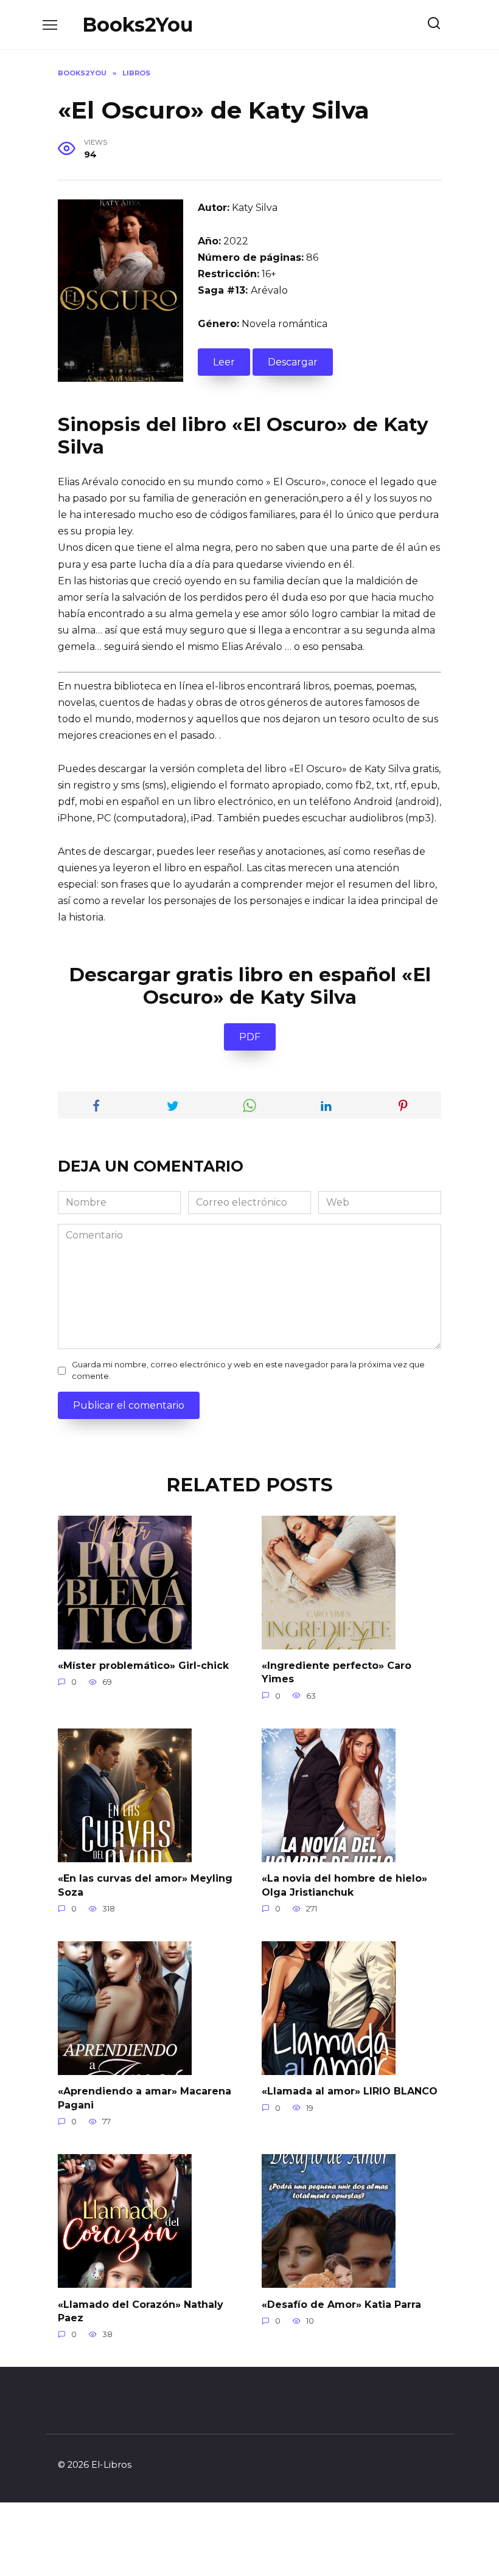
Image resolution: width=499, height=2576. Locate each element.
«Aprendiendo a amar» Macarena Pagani (145, 2098)
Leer (224, 362)
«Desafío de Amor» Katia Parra (341, 2304)
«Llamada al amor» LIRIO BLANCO (350, 2091)
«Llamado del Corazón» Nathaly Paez (141, 2311)
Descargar (293, 362)
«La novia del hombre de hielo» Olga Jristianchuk (344, 1885)
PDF (250, 1037)
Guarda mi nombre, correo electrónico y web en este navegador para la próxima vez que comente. (248, 1370)
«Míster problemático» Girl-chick (143, 1666)
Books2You (138, 25)
